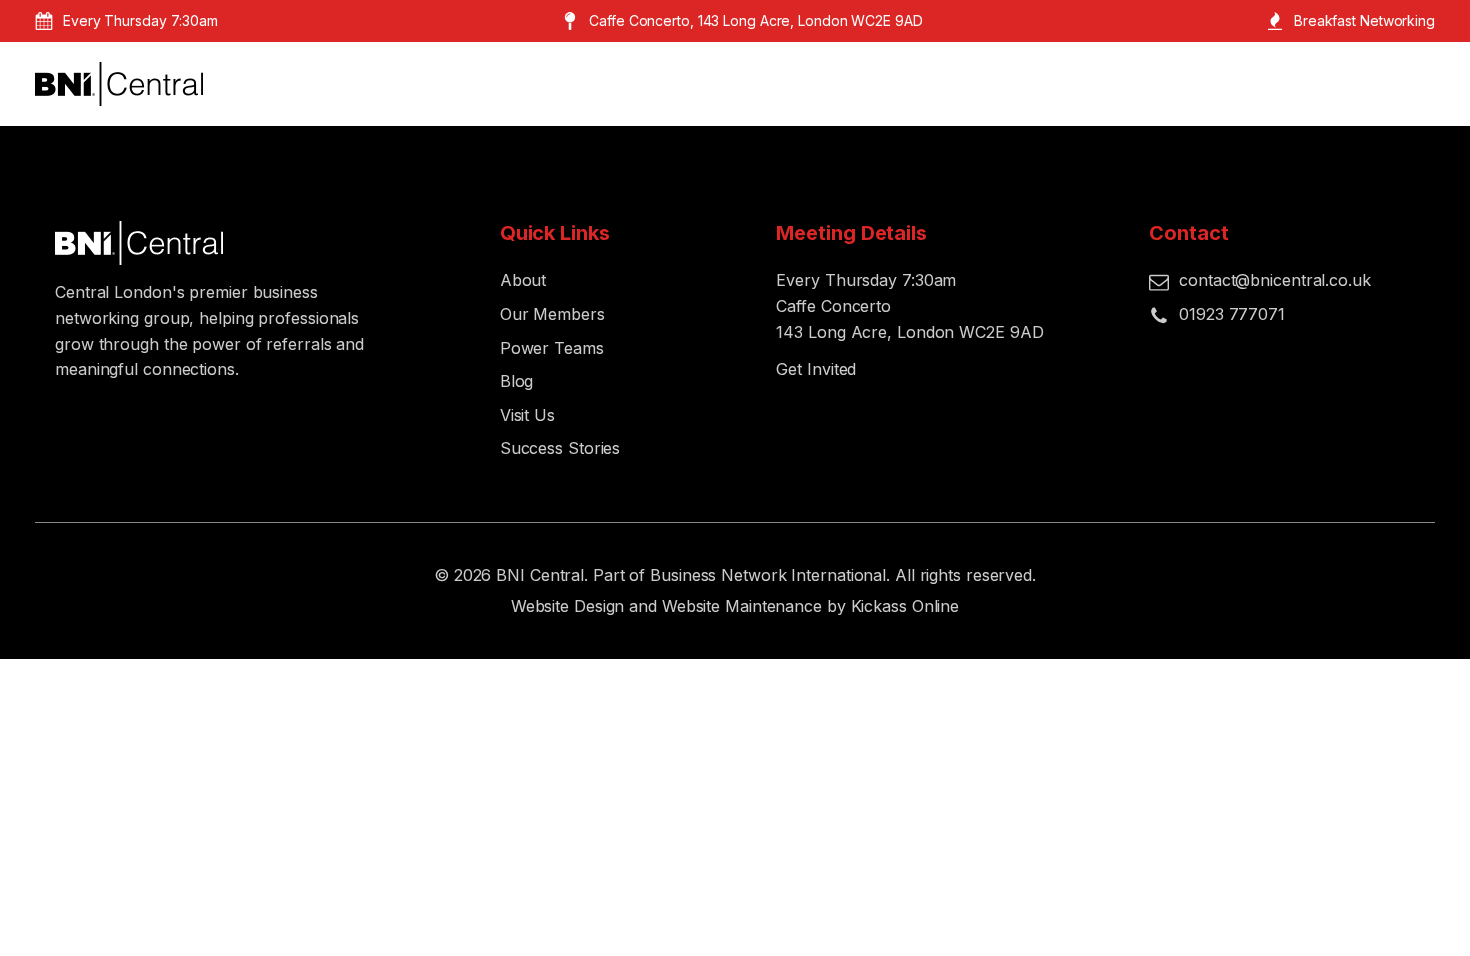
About (523, 280)
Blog (517, 381)
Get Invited (816, 369)
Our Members (552, 314)
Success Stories (560, 448)
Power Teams (552, 348)
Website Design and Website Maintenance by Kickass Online (735, 606)
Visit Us (527, 415)
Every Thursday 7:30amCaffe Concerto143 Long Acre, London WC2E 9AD (909, 305)
